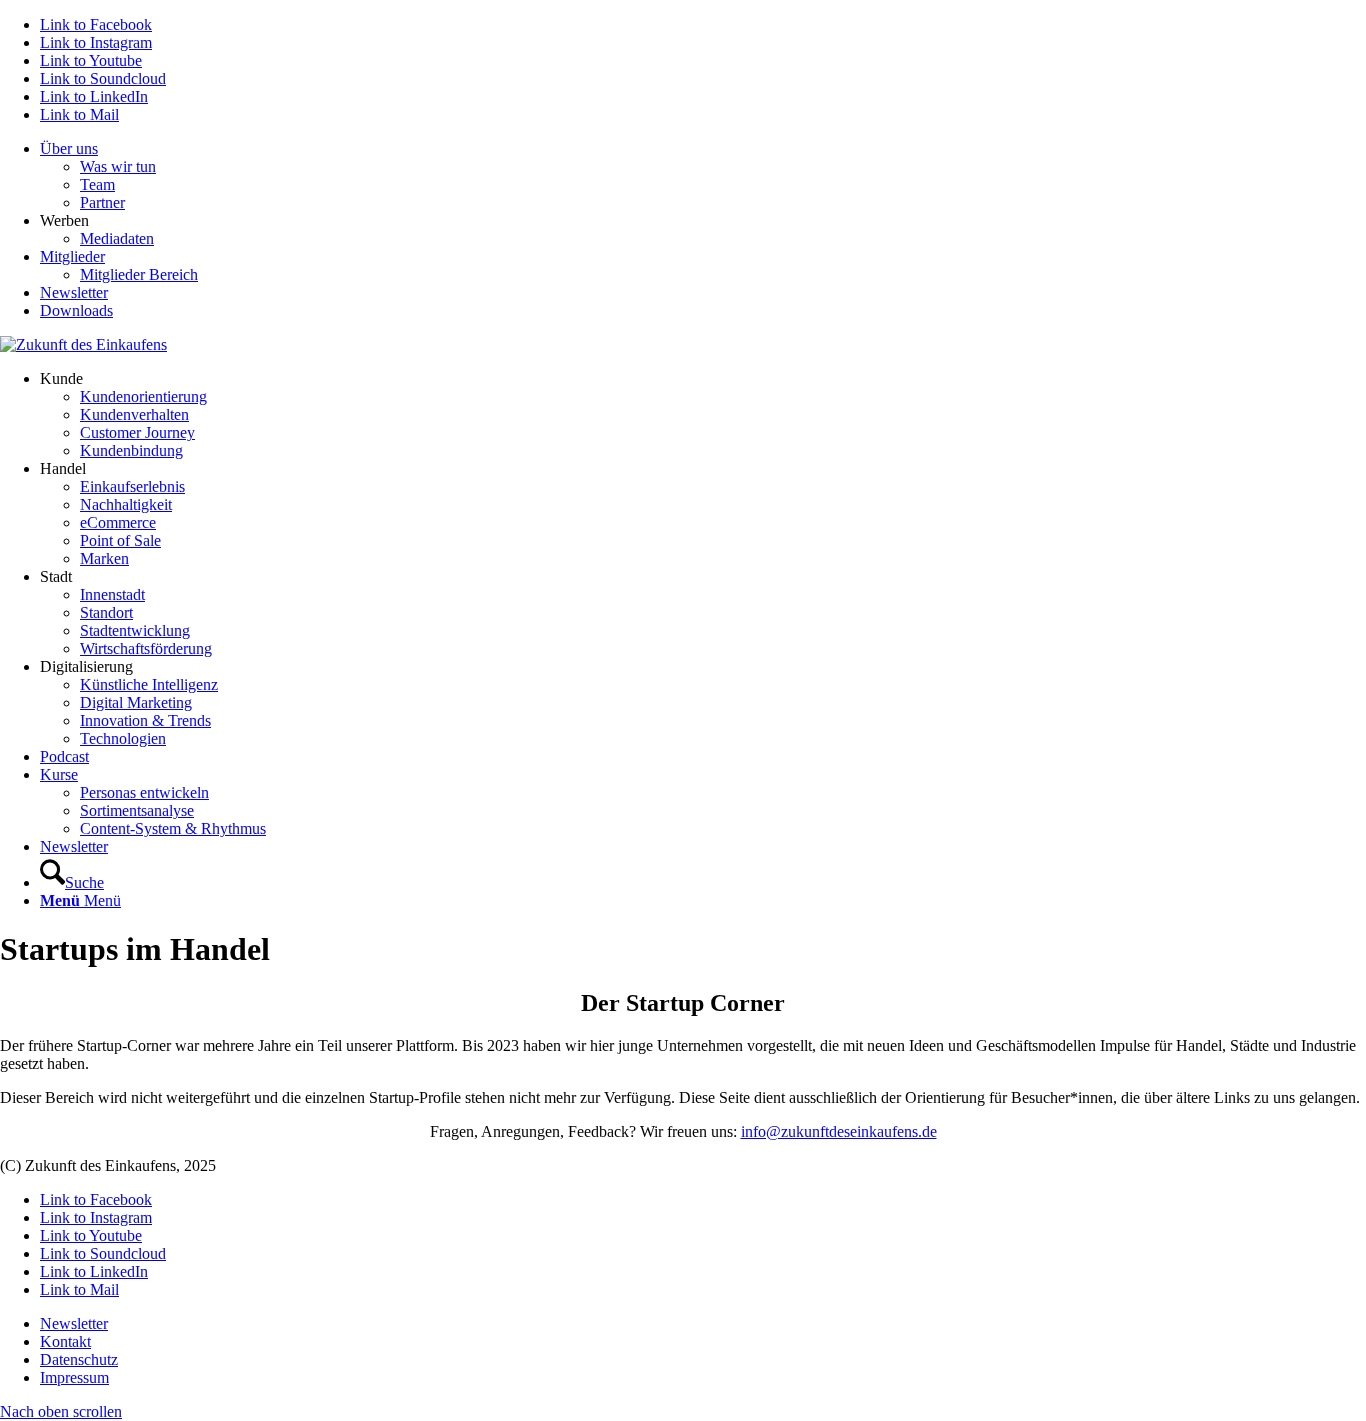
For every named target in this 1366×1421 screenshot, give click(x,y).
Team (97, 184)
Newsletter (74, 292)
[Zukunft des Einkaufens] (83, 344)
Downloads (76, 310)
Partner (102, 202)
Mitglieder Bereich (139, 274)
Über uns (69, 148)
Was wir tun (118, 166)
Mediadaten (117, 238)
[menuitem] (703, 176)
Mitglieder (72, 256)
